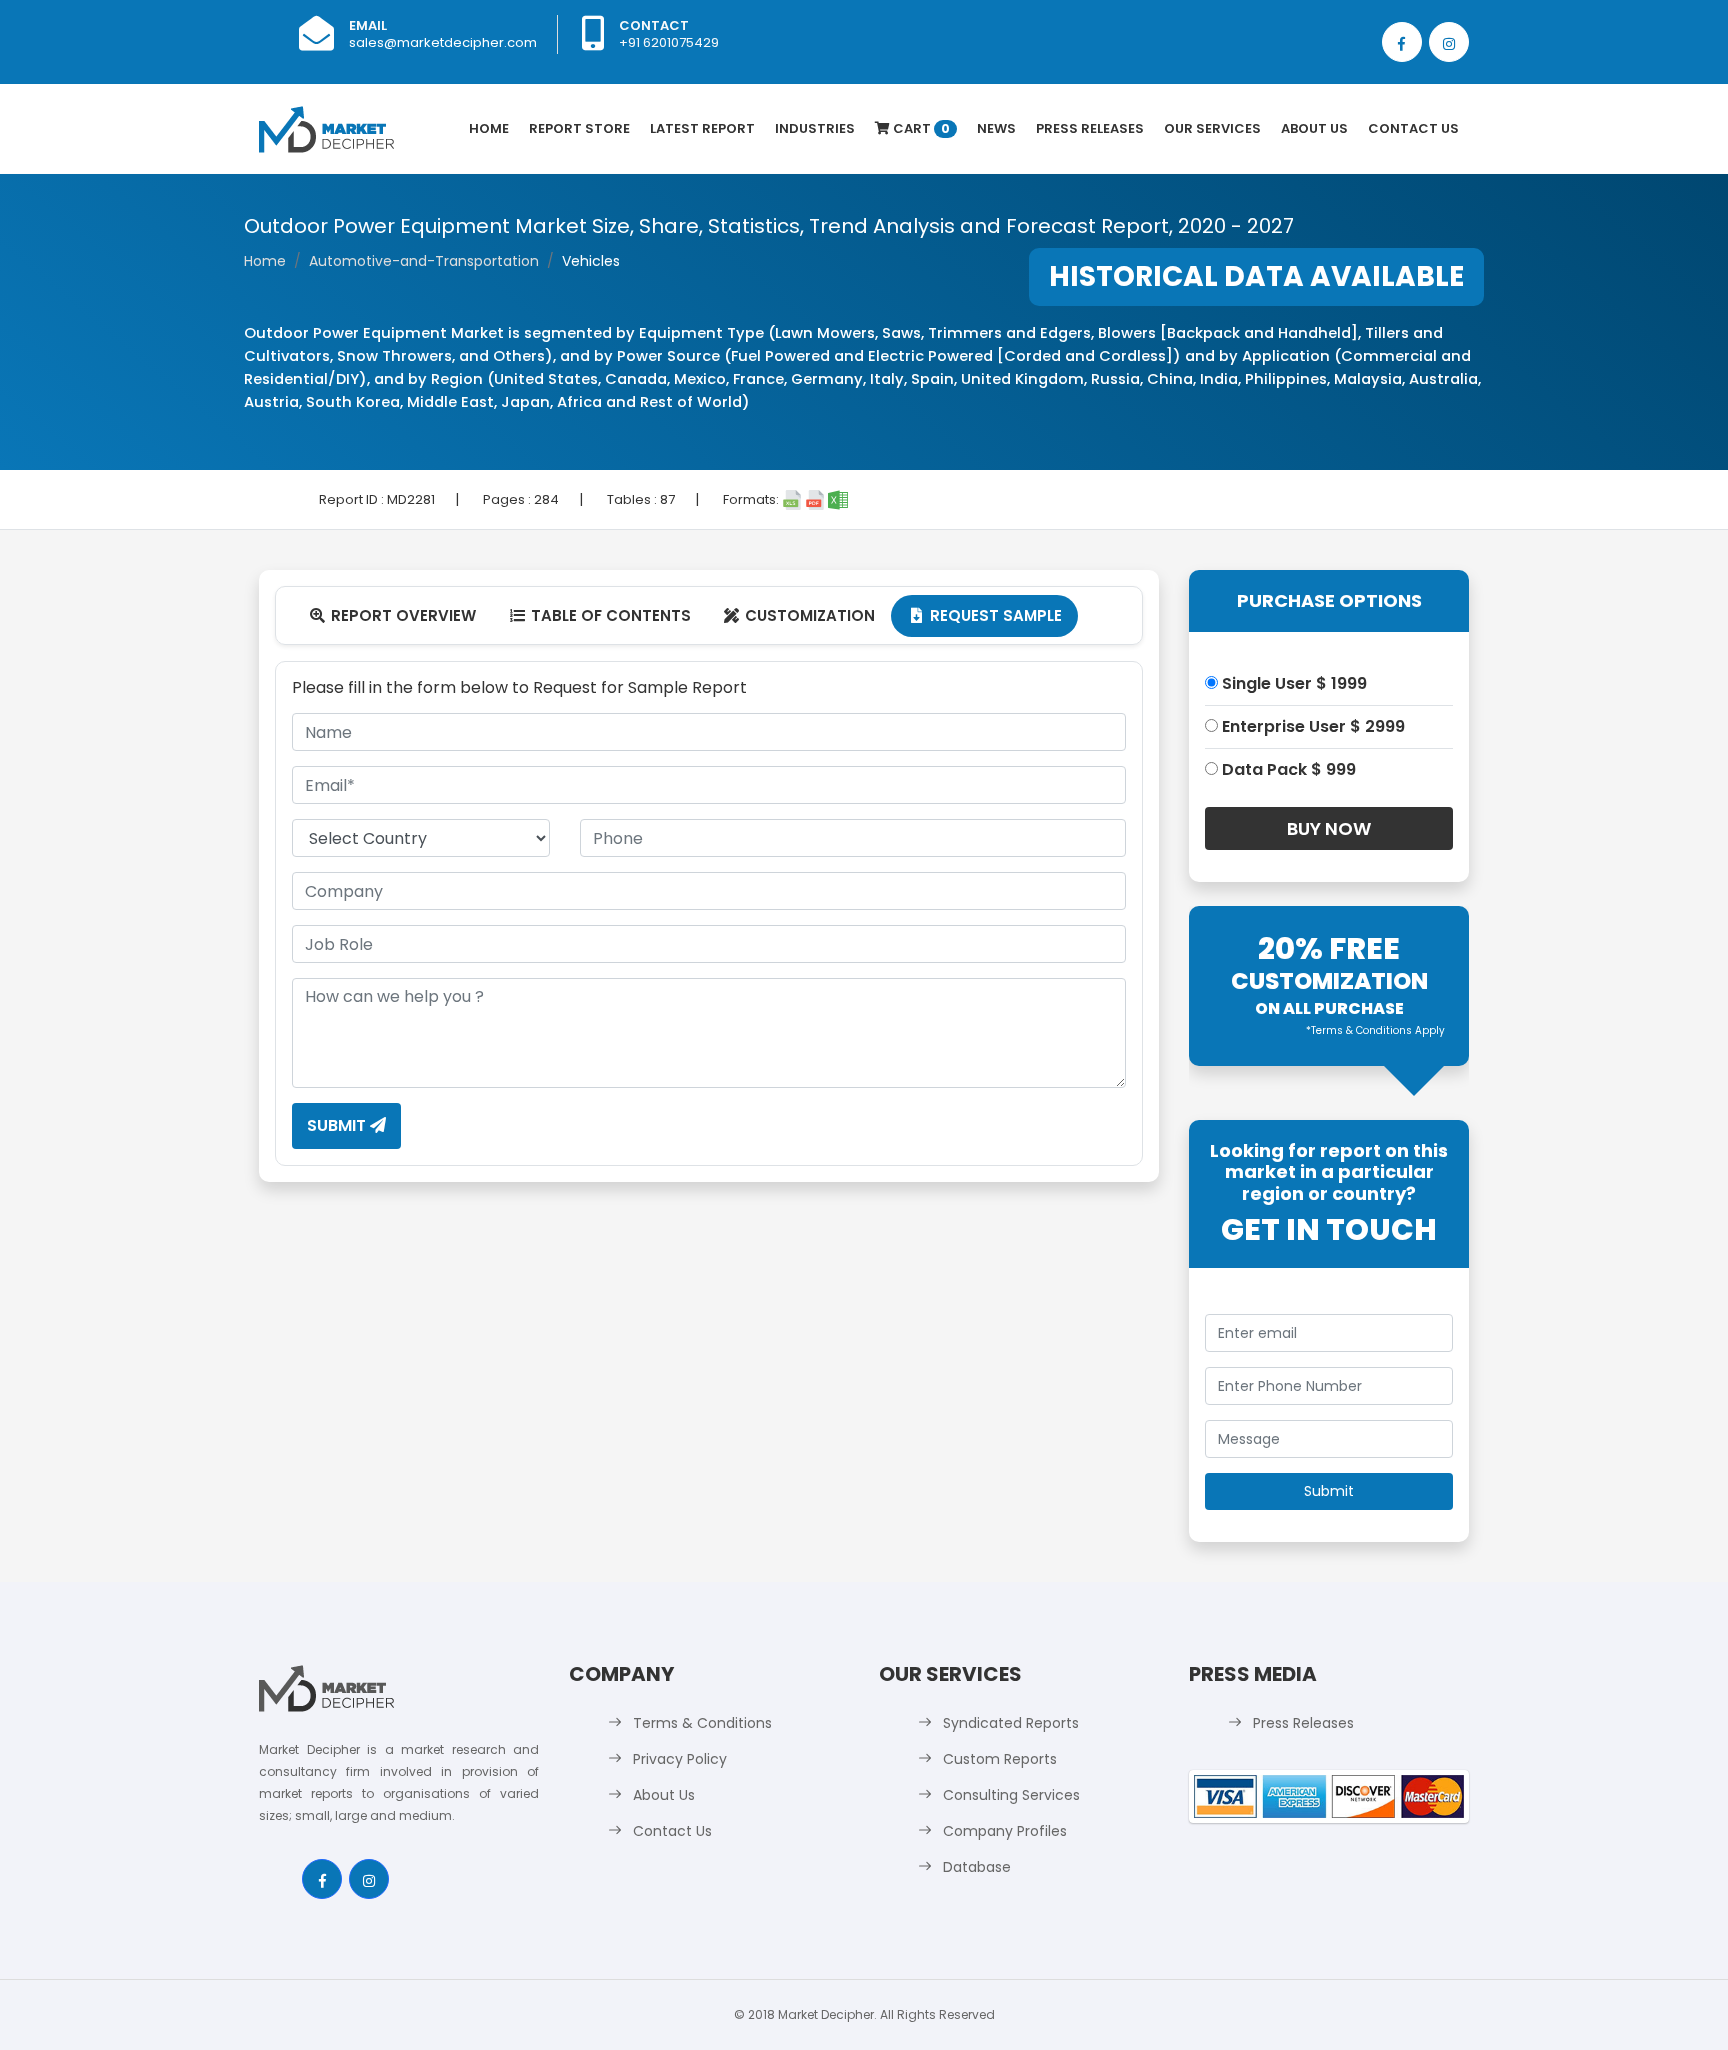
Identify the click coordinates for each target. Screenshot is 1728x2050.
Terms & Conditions (702, 1723)
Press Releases (1090, 128)
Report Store (579, 128)
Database (977, 1867)
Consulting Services (1011, 1795)
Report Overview (393, 615)
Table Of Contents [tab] (600, 615)
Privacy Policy (680, 1759)
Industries (815, 128)
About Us (1314, 128)
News (996, 128)
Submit (338, 1125)
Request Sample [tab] (986, 615)
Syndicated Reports (1011, 1723)
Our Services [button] (1212, 128)
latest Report (702, 128)
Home (489, 128)
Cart (920, 128)
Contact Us (1413, 128)
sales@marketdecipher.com (443, 42)
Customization (799, 615)
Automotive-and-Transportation (424, 261)
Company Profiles (1005, 1831)
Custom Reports (1000, 1759)
